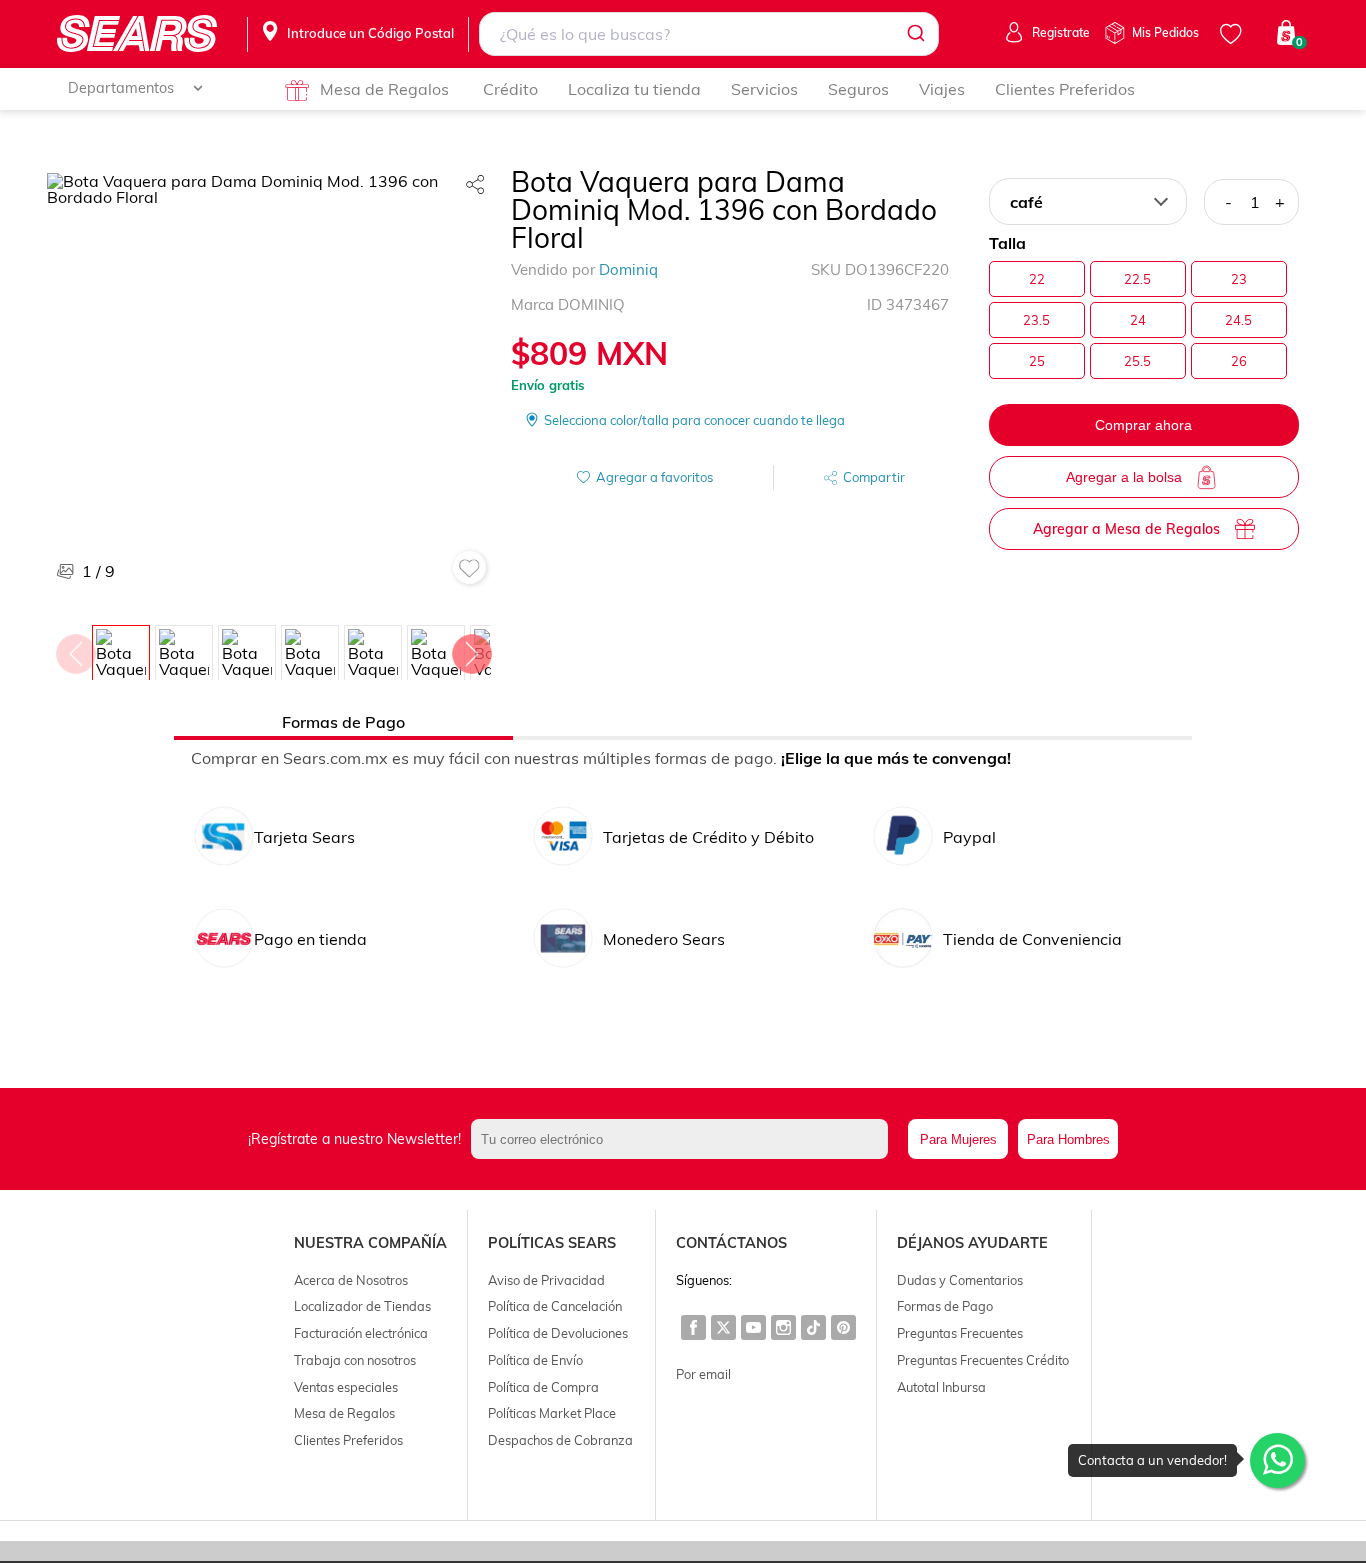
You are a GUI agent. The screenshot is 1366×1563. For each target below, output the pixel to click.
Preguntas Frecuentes (960, 1333)
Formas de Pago (945, 1306)
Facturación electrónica (361, 1333)
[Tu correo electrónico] (685, 1139)
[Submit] (914, 34)
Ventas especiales (346, 1387)
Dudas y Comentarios (960, 1280)
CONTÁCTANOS (731, 1243)
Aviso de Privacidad (546, 1280)
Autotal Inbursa (941, 1387)
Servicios (764, 89)
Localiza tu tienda (634, 89)
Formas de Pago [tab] (343, 722)
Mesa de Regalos (384, 89)
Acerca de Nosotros (351, 1280)
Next (471, 649)
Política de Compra (543, 1387)
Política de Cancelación (555, 1306)
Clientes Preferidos (1065, 89)
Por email (703, 1374)
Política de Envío (535, 1360)
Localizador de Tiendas (362, 1306)
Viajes (942, 89)
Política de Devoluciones (558, 1333)
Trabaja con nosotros (355, 1360)
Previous (75, 649)
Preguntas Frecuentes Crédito (983, 1360)
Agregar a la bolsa (1124, 477)
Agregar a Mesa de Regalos (1126, 529)
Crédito (510, 89)
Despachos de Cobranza (560, 1440)
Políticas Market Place (552, 1413)
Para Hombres (1068, 1139)
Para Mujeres (958, 1139)
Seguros (858, 89)
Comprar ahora (1143, 425)
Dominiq (628, 269)
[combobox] (708, 34)
